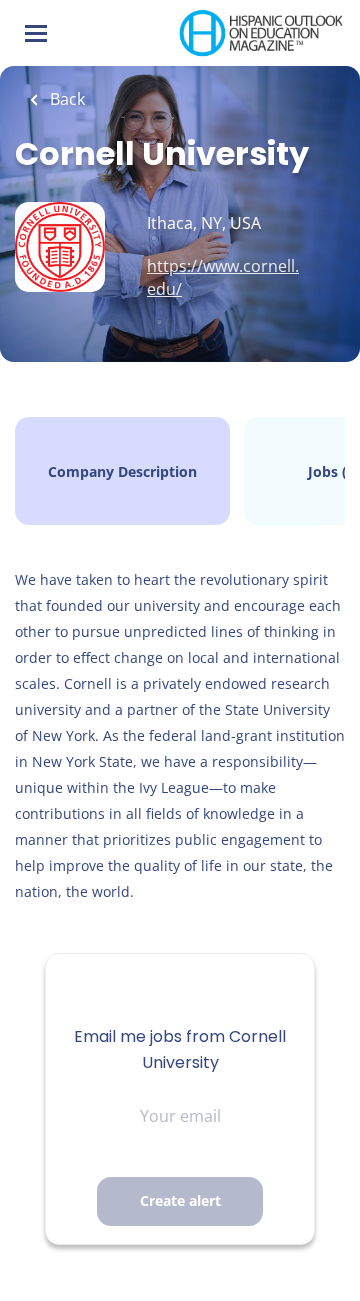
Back (65, 99)
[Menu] (36, 33)
